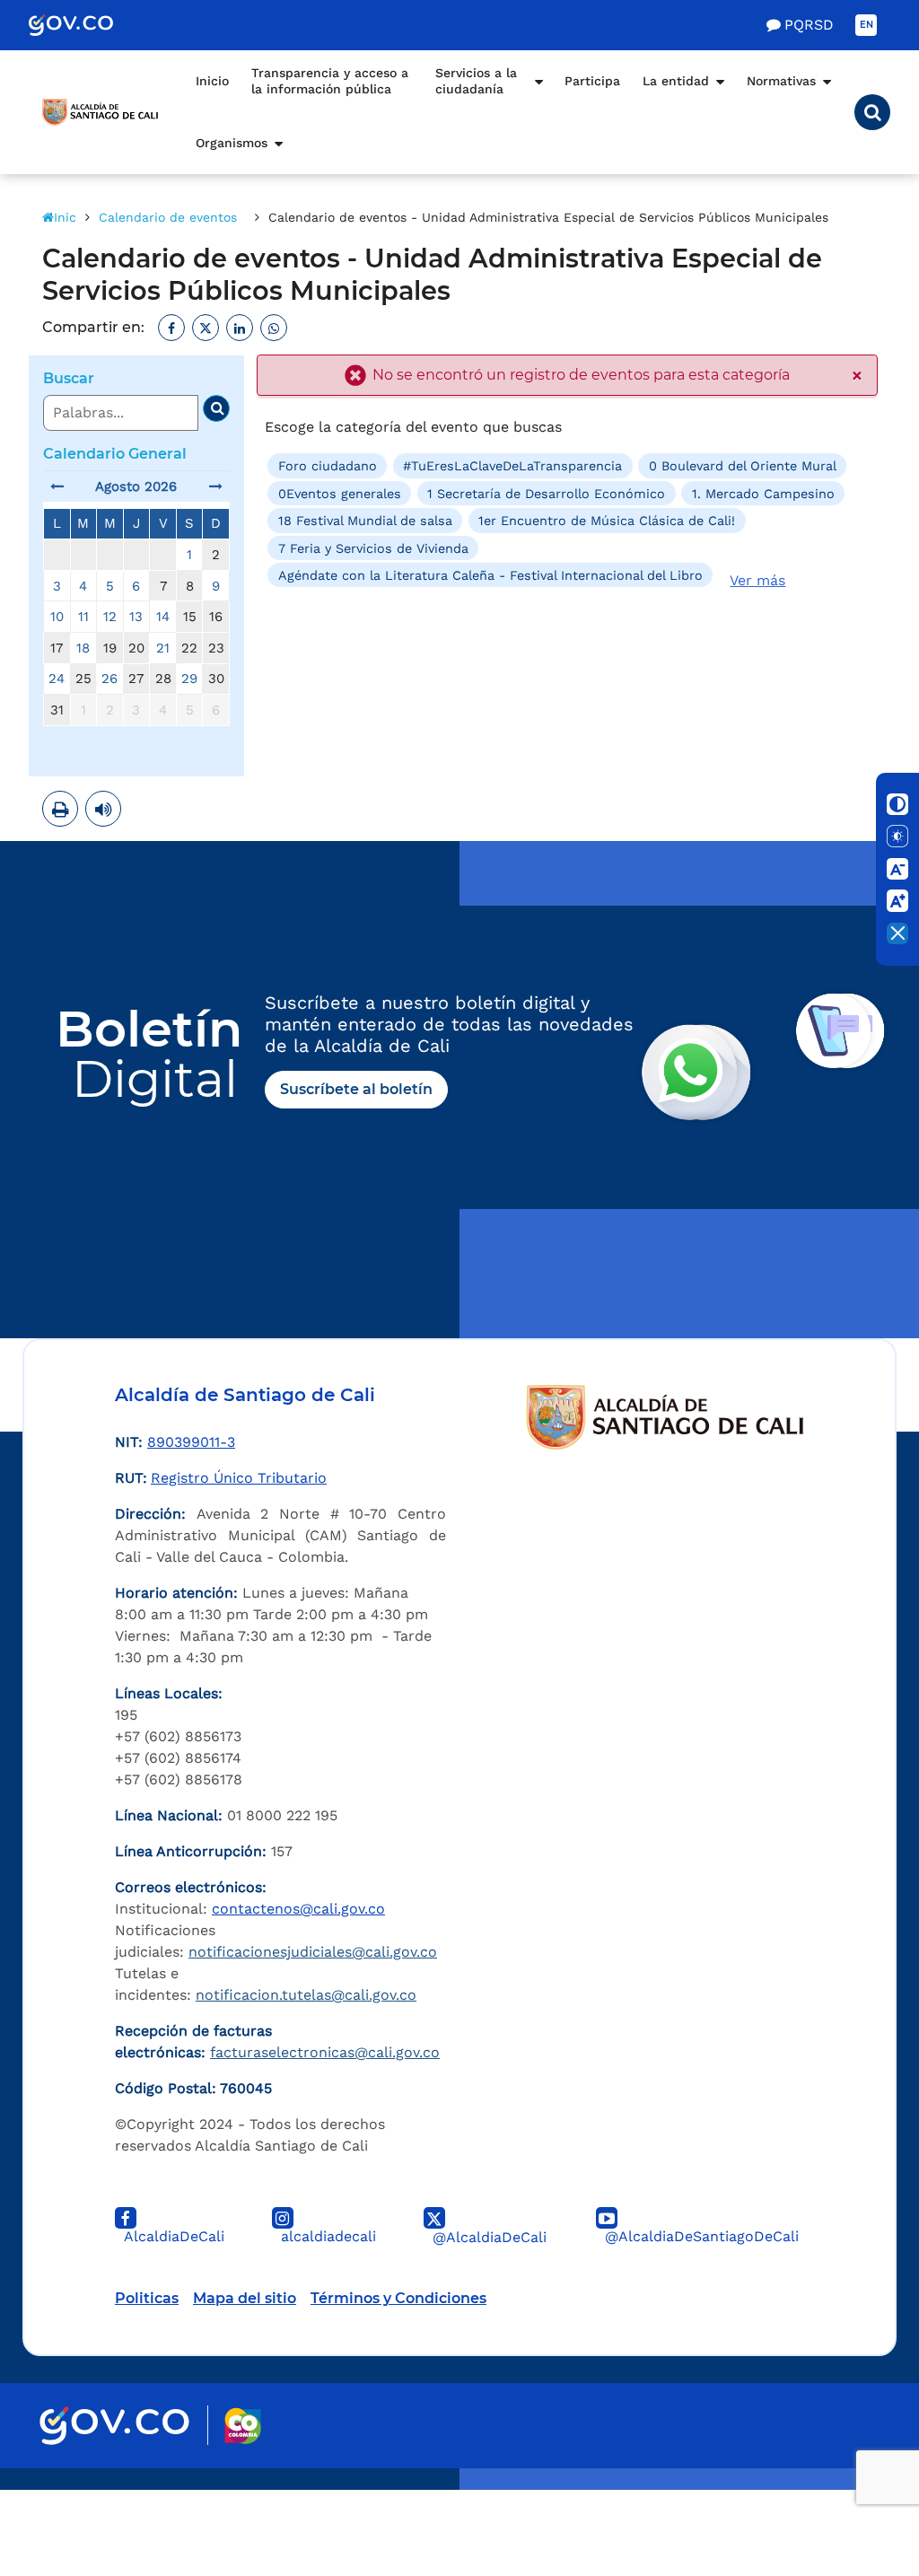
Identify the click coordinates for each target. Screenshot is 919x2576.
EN (866, 25)
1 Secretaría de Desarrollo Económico (546, 494)
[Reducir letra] (897, 869)
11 (83, 617)
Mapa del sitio (245, 2298)
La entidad (676, 81)
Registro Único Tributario (239, 1478)
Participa (592, 81)
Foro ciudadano (328, 466)
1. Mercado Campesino (763, 494)
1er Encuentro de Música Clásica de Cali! (607, 521)
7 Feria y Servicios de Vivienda (373, 548)
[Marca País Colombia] (243, 2426)
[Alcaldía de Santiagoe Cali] (101, 112)
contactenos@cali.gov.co (298, 1909)
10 (57, 617)
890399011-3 (191, 1442)
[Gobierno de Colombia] (90, 25)
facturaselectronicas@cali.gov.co (325, 2052)
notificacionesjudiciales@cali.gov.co (313, 1952)
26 (109, 679)
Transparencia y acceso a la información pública (330, 81)
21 (163, 648)
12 (110, 617)
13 (136, 617)
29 (189, 679)
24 (57, 679)
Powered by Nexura (854, 2481)
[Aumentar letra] (897, 901)
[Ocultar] (897, 933)
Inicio (212, 81)
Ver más (757, 580)
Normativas (781, 81)
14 (163, 617)
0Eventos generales (340, 494)
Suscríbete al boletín (356, 1089)
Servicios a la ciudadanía (476, 81)
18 (83, 648)
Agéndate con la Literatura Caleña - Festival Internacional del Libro (490, 575)
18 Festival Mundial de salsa (365, 521)
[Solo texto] (897, 837)
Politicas (147, 2298)
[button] (872, 112)
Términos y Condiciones (398, 2298)
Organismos (232, 143)
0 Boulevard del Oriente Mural (743, 466)
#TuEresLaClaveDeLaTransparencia (512, 466)
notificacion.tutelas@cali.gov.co (306, 1995)
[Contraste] (897, 804)
